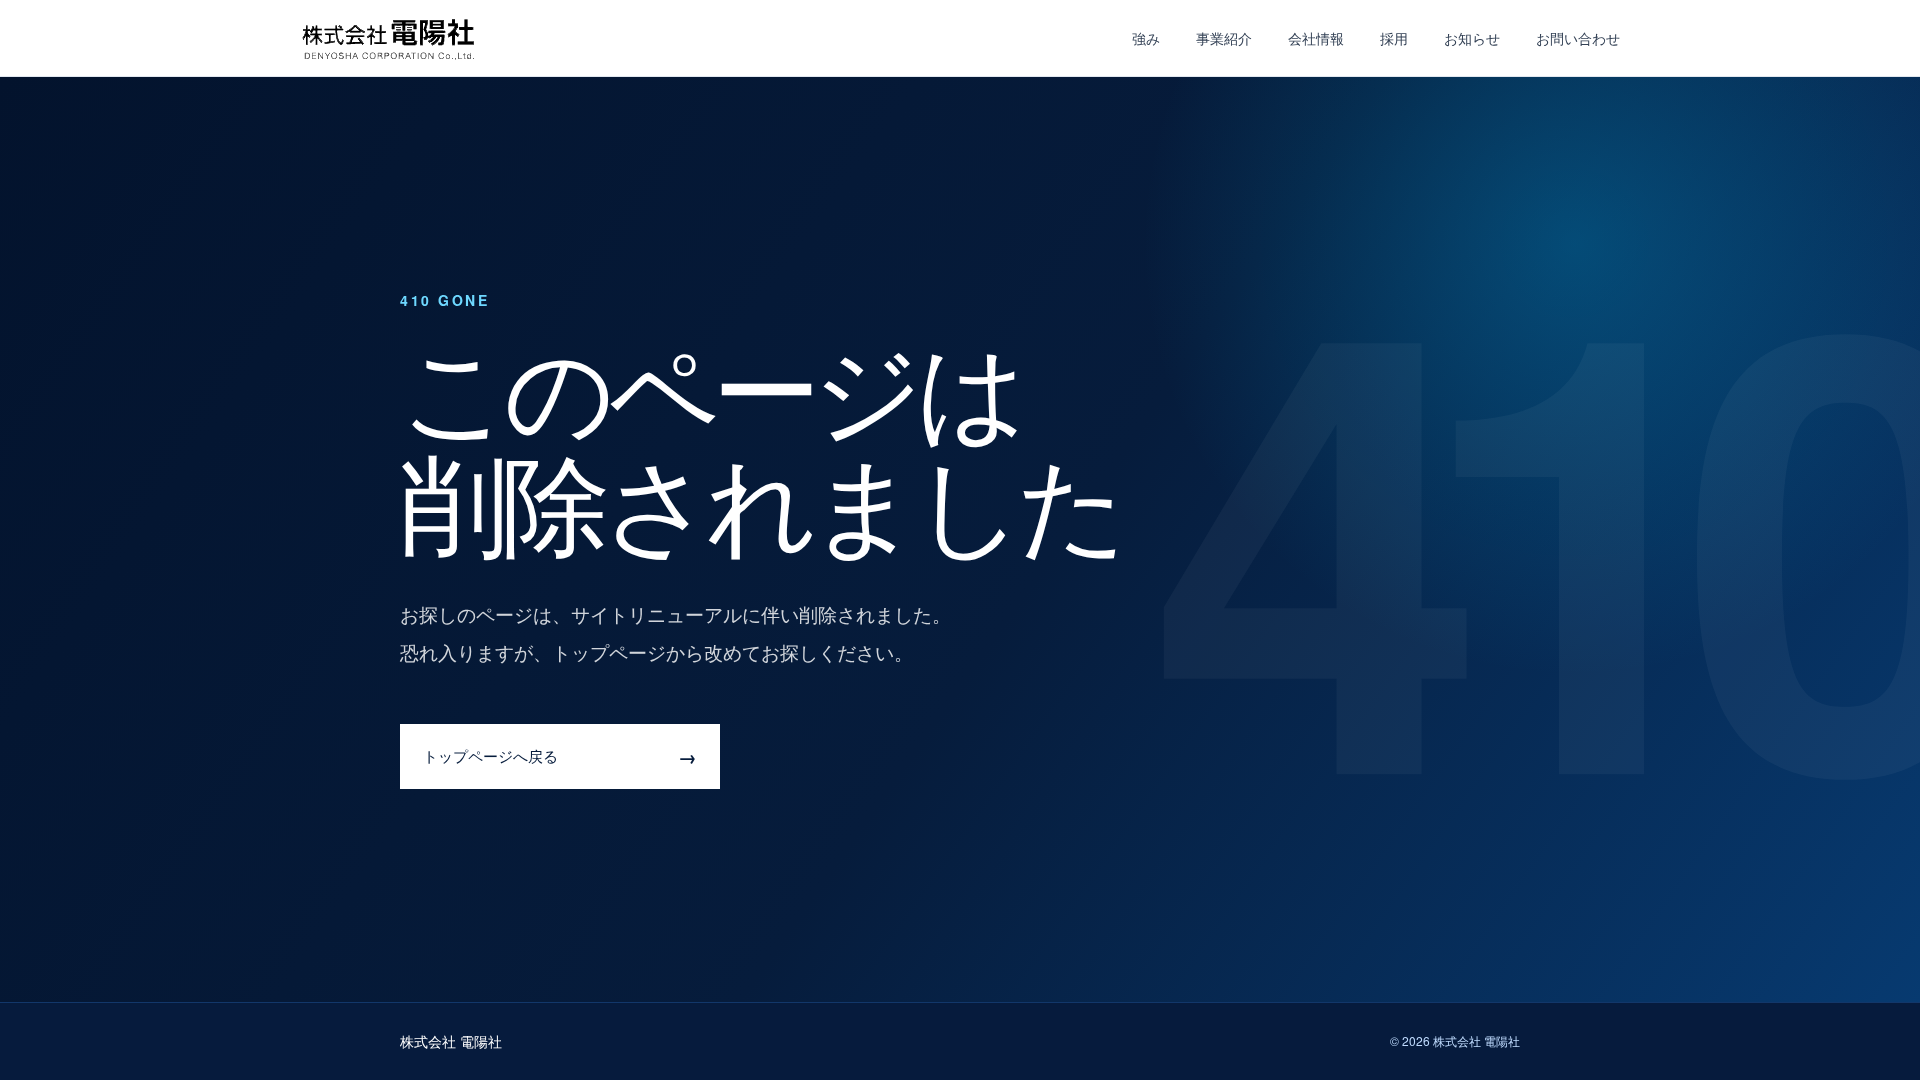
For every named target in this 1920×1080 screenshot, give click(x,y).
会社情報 (1316, 38)
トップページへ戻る (560, 756)
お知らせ (1472, 38)
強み (1146, 38)
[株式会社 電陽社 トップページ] (390, 38)
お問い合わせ (1578, 38)
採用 (1394, 38)
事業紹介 (1224, 38)
